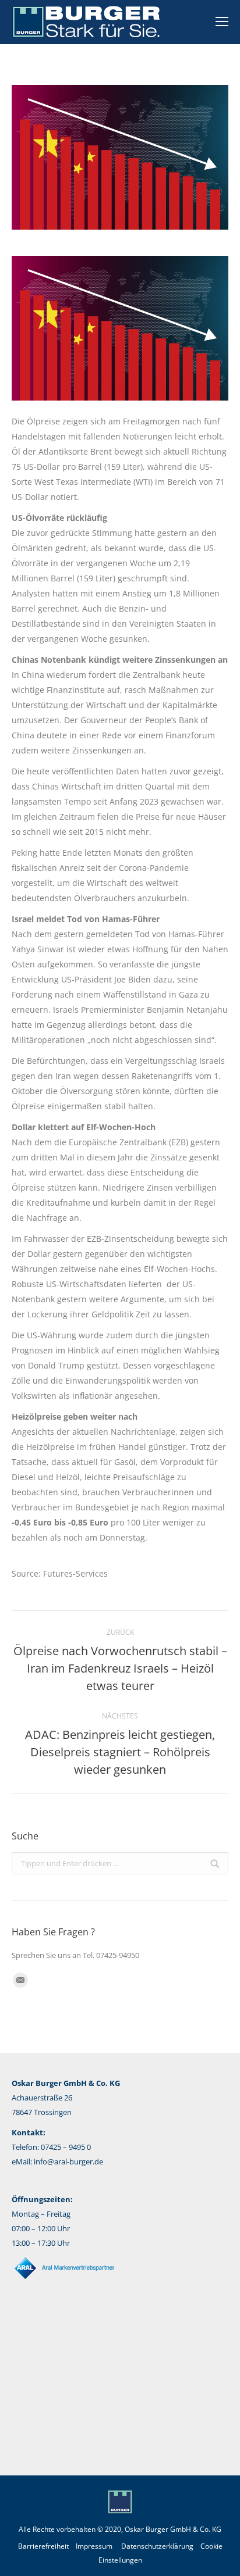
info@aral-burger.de (68, 2161)
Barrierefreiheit (43, 2546)
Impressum (94, 2546)
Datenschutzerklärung (157, 2546)
